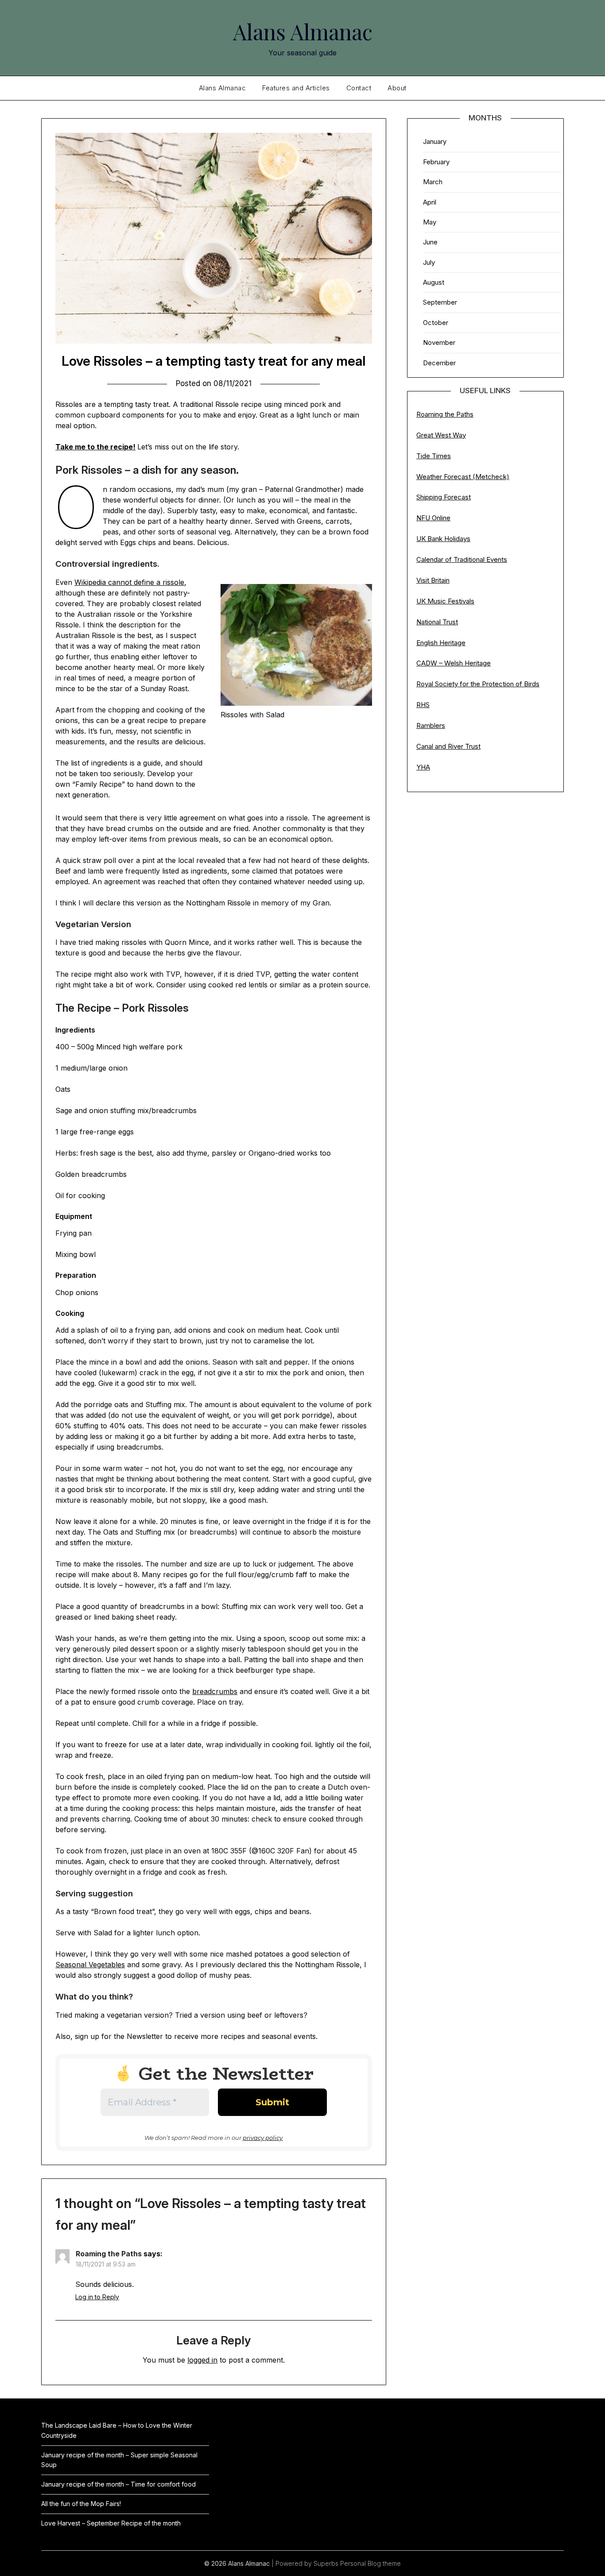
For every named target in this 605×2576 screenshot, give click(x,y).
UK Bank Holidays (443, 539)
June (430, 242)
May (430, 222)
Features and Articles (296, 88)
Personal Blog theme (370, 2563)
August (434, 282)
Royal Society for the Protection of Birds (478, 684)
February (436, 162)
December (439, 363)
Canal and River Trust (448, 746)
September (440, 302)
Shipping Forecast (444, 497)
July (429, 262)
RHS (423, 705)
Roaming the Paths (109, 2254)
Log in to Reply (97, 2297)
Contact (359, 88)
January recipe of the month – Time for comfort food (118, 2484)
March (433, 182)
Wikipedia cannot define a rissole (129, 582)
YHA (423, 767)
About (397, 88)
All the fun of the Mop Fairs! (81, 2504)
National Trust (437, 622)
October (436, 323)
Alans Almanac (303, 31)
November (439, 342)
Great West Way (441, 435)
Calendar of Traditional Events (462, 559)
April (430, 202)
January (435, 141)
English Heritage (441, 643)
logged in (202, 2360)
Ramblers (431, 725)
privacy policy (263, 2138)
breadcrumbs (215, 1691)
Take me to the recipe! (95, 447)
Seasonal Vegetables (90, 1965)
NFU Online (433, 518)
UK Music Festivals (445, 601)
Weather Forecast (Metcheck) (463, 477)
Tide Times (434, 456)
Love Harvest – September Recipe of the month (111, 2523)
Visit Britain (433, 580)
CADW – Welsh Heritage (454, 663)
